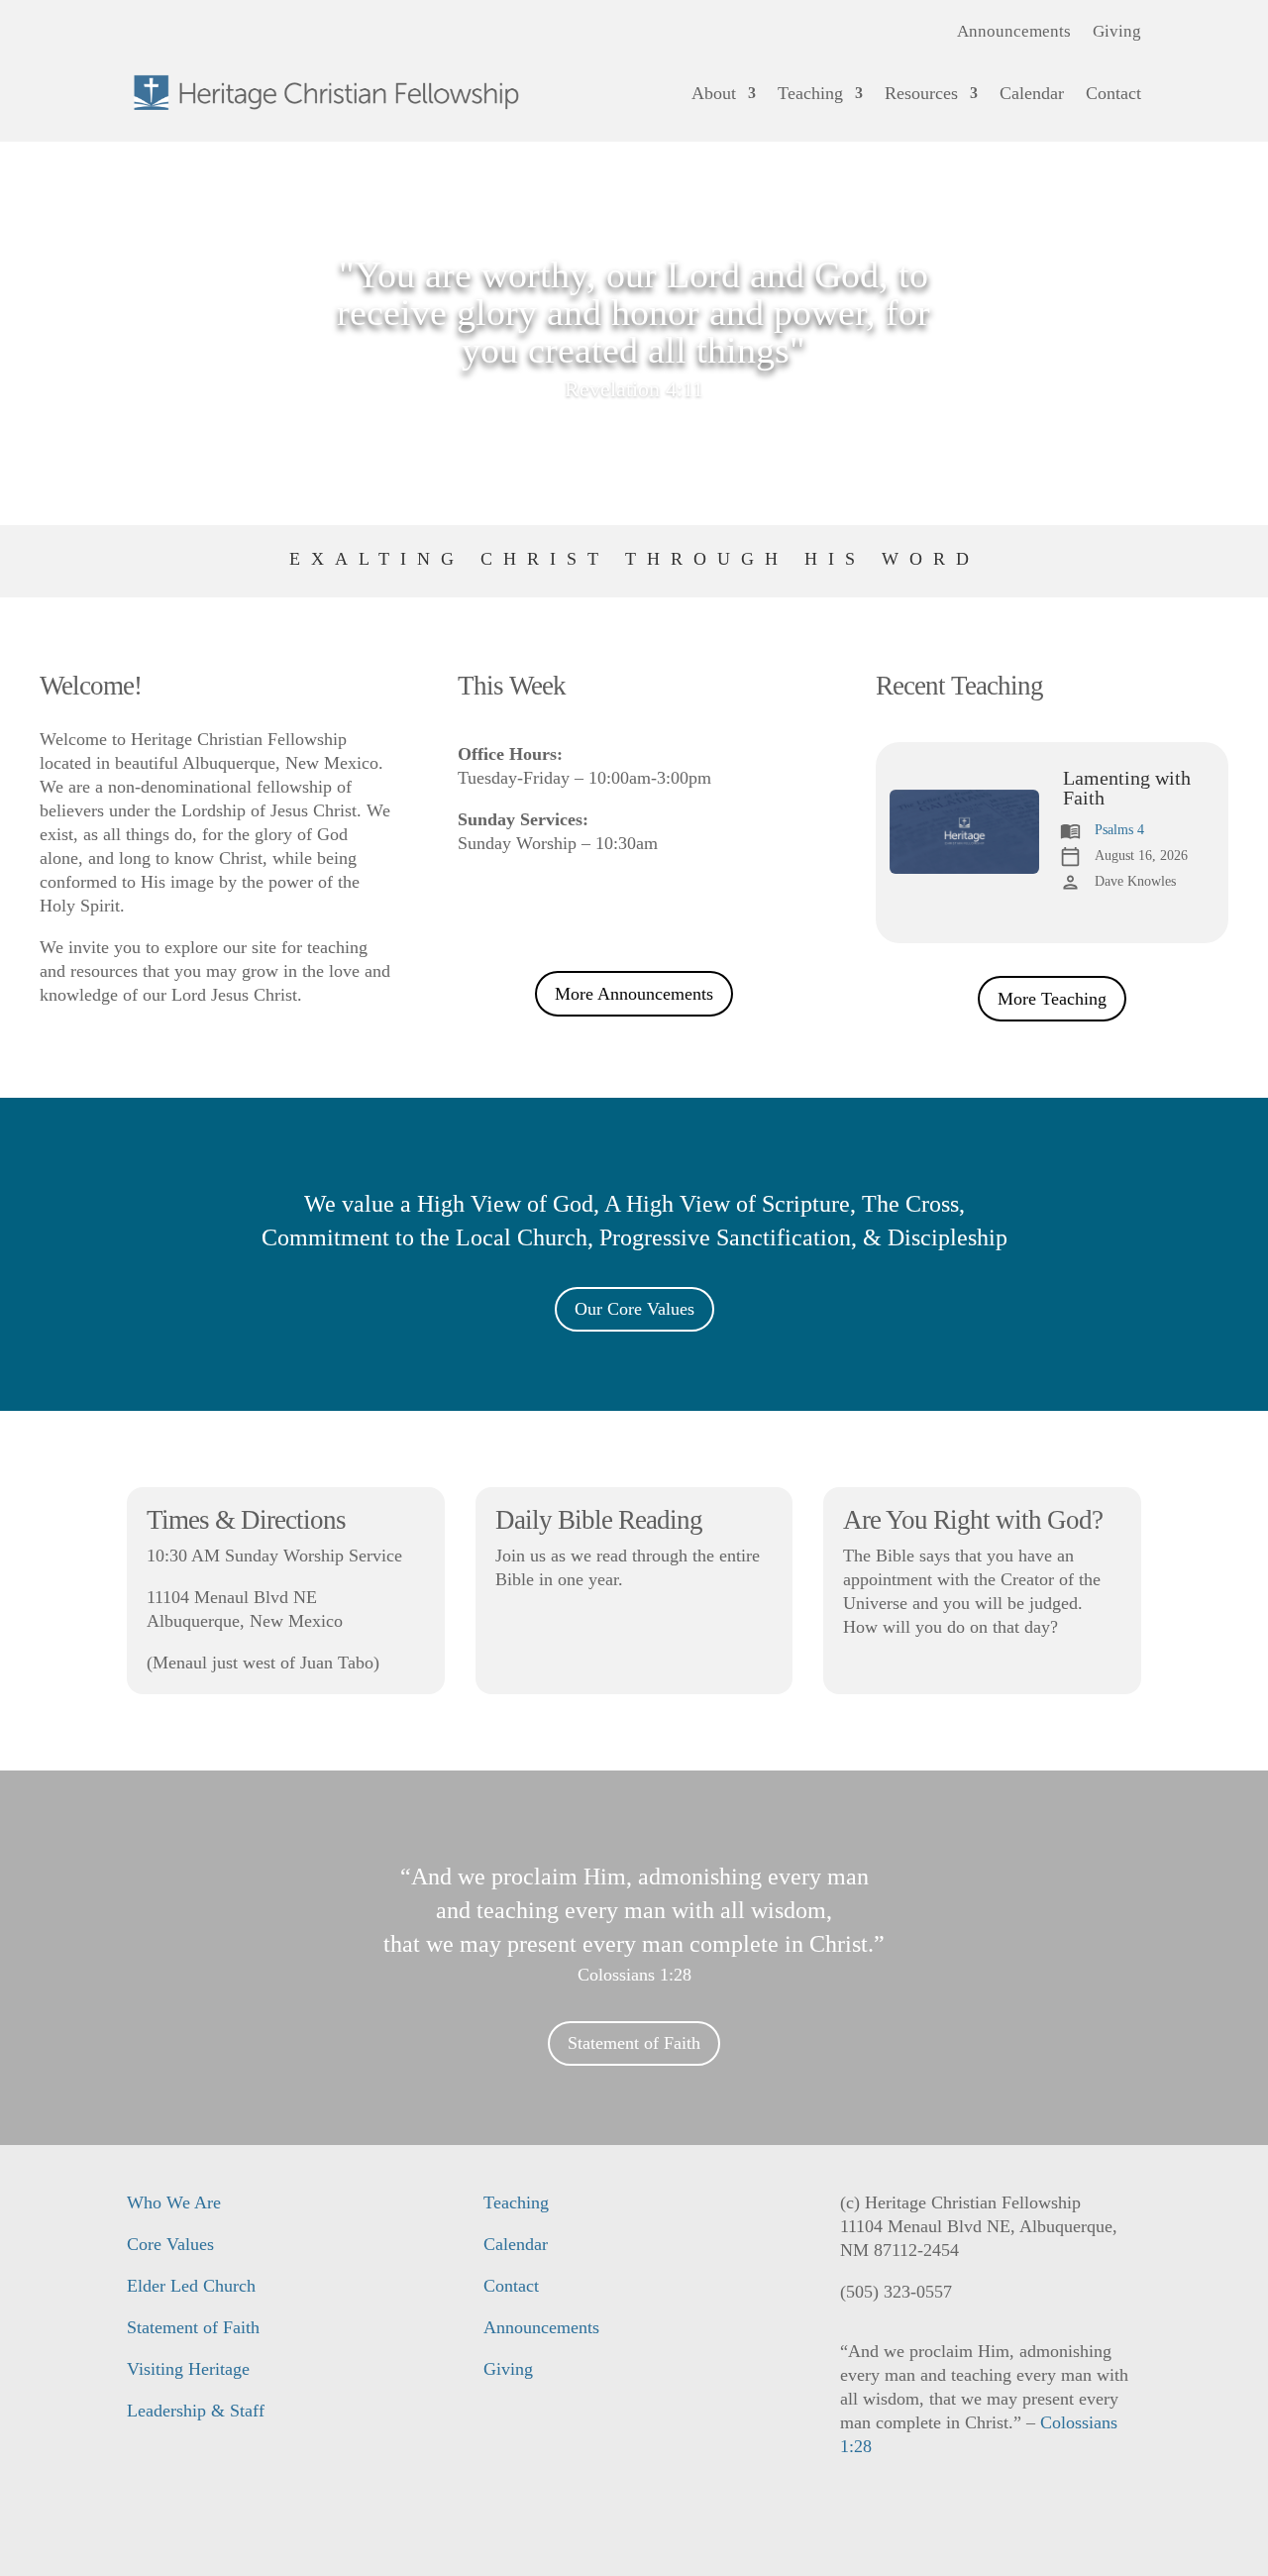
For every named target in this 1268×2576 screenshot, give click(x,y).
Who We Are (174, 2202)
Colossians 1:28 (634, 1975)
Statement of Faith (634, 2043)
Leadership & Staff (196, 2411)
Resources (921, 93)
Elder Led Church (191, 2286)
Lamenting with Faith (1127, 788)
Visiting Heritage (188, 2369)
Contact (1113, 93)
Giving (1117, 33)
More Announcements (634, 994)
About (714, 93)
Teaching (810, 93)
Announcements (1014, 33)
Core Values (170, 2244)
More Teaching (1052, 999)
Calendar (1032, 93)
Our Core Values (634, 1309)
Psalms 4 (1119, 830)
